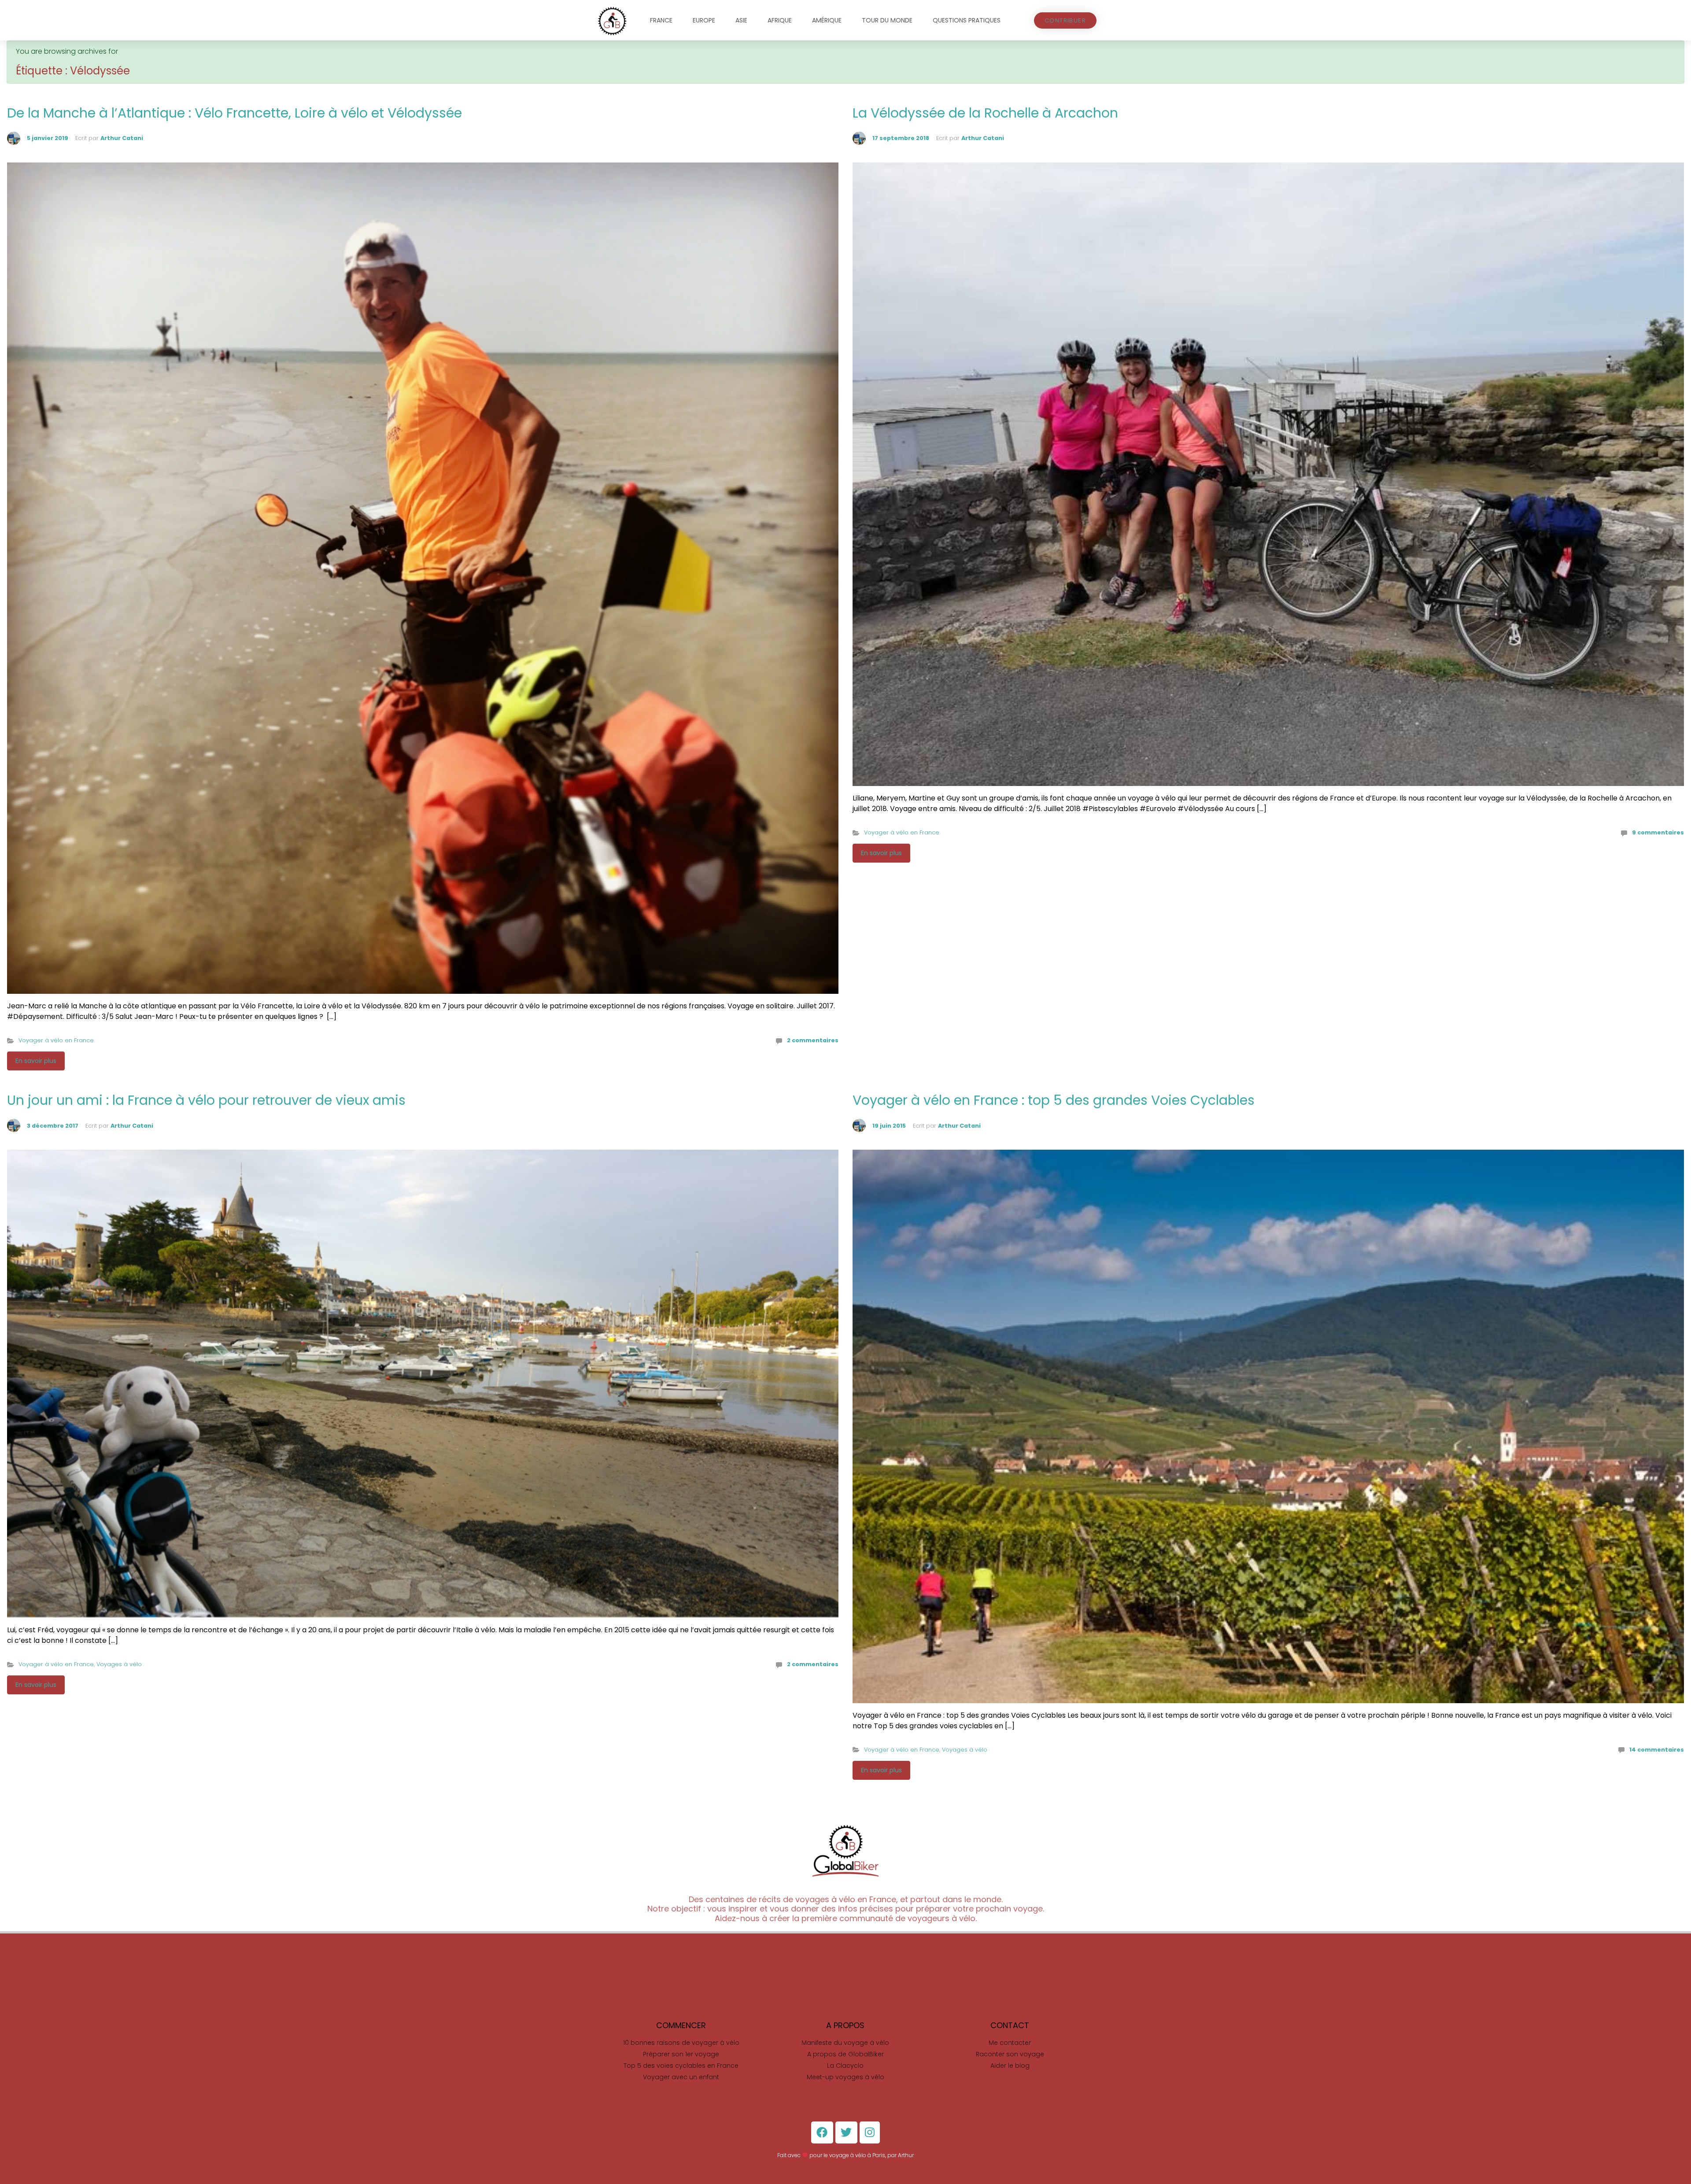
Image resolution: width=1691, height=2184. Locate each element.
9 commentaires (1658, 832)
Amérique (827, 20)
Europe (704, 20)
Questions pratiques (967, 20)
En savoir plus (36, 1061)
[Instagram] (870, 2132)
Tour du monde (887, 20)
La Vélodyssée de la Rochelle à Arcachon (985, 113)
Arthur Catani (122, 138)
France (661, 20)
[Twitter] (846, 2132)
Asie (741, 20)
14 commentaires (1657, 1750)
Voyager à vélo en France (56, 1040)
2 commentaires (813, 1040)
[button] (1065, 20)
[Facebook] (822, 2132)
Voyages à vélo (119, 1664)
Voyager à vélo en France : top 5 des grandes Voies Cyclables (1054, 1100)
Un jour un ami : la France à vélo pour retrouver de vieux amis (206, 1100)
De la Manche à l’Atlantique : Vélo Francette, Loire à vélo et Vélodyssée (234, 113)
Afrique (780, 20)
